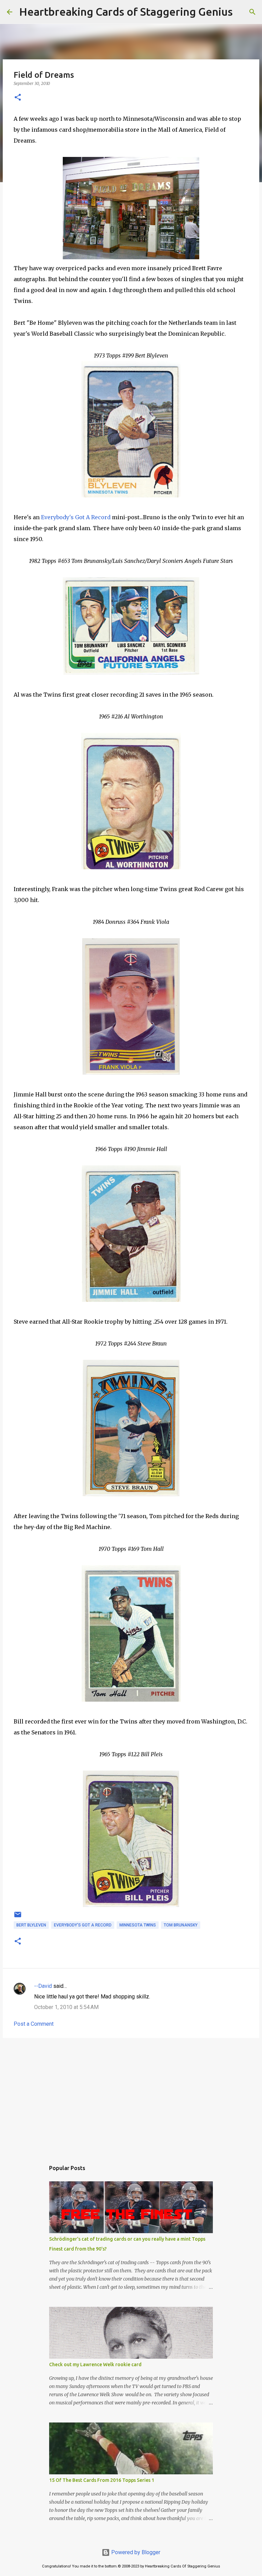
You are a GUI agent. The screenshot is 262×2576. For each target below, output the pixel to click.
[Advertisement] (131, 2096)
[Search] (242, 12)
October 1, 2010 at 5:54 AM (66, 2007)
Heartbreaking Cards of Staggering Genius (126, 12)
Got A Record (76, 517)
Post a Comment (34, 2024)
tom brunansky (181, 1925)
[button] (18, 98)
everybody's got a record (83, 1925)
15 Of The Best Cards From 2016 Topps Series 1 (102, 2480)
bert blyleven (31, 1925)
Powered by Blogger (135, 2552)
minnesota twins (138, 1925)
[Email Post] (18, 1917)
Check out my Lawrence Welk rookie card (95, 2364)
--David (43, 1986)
